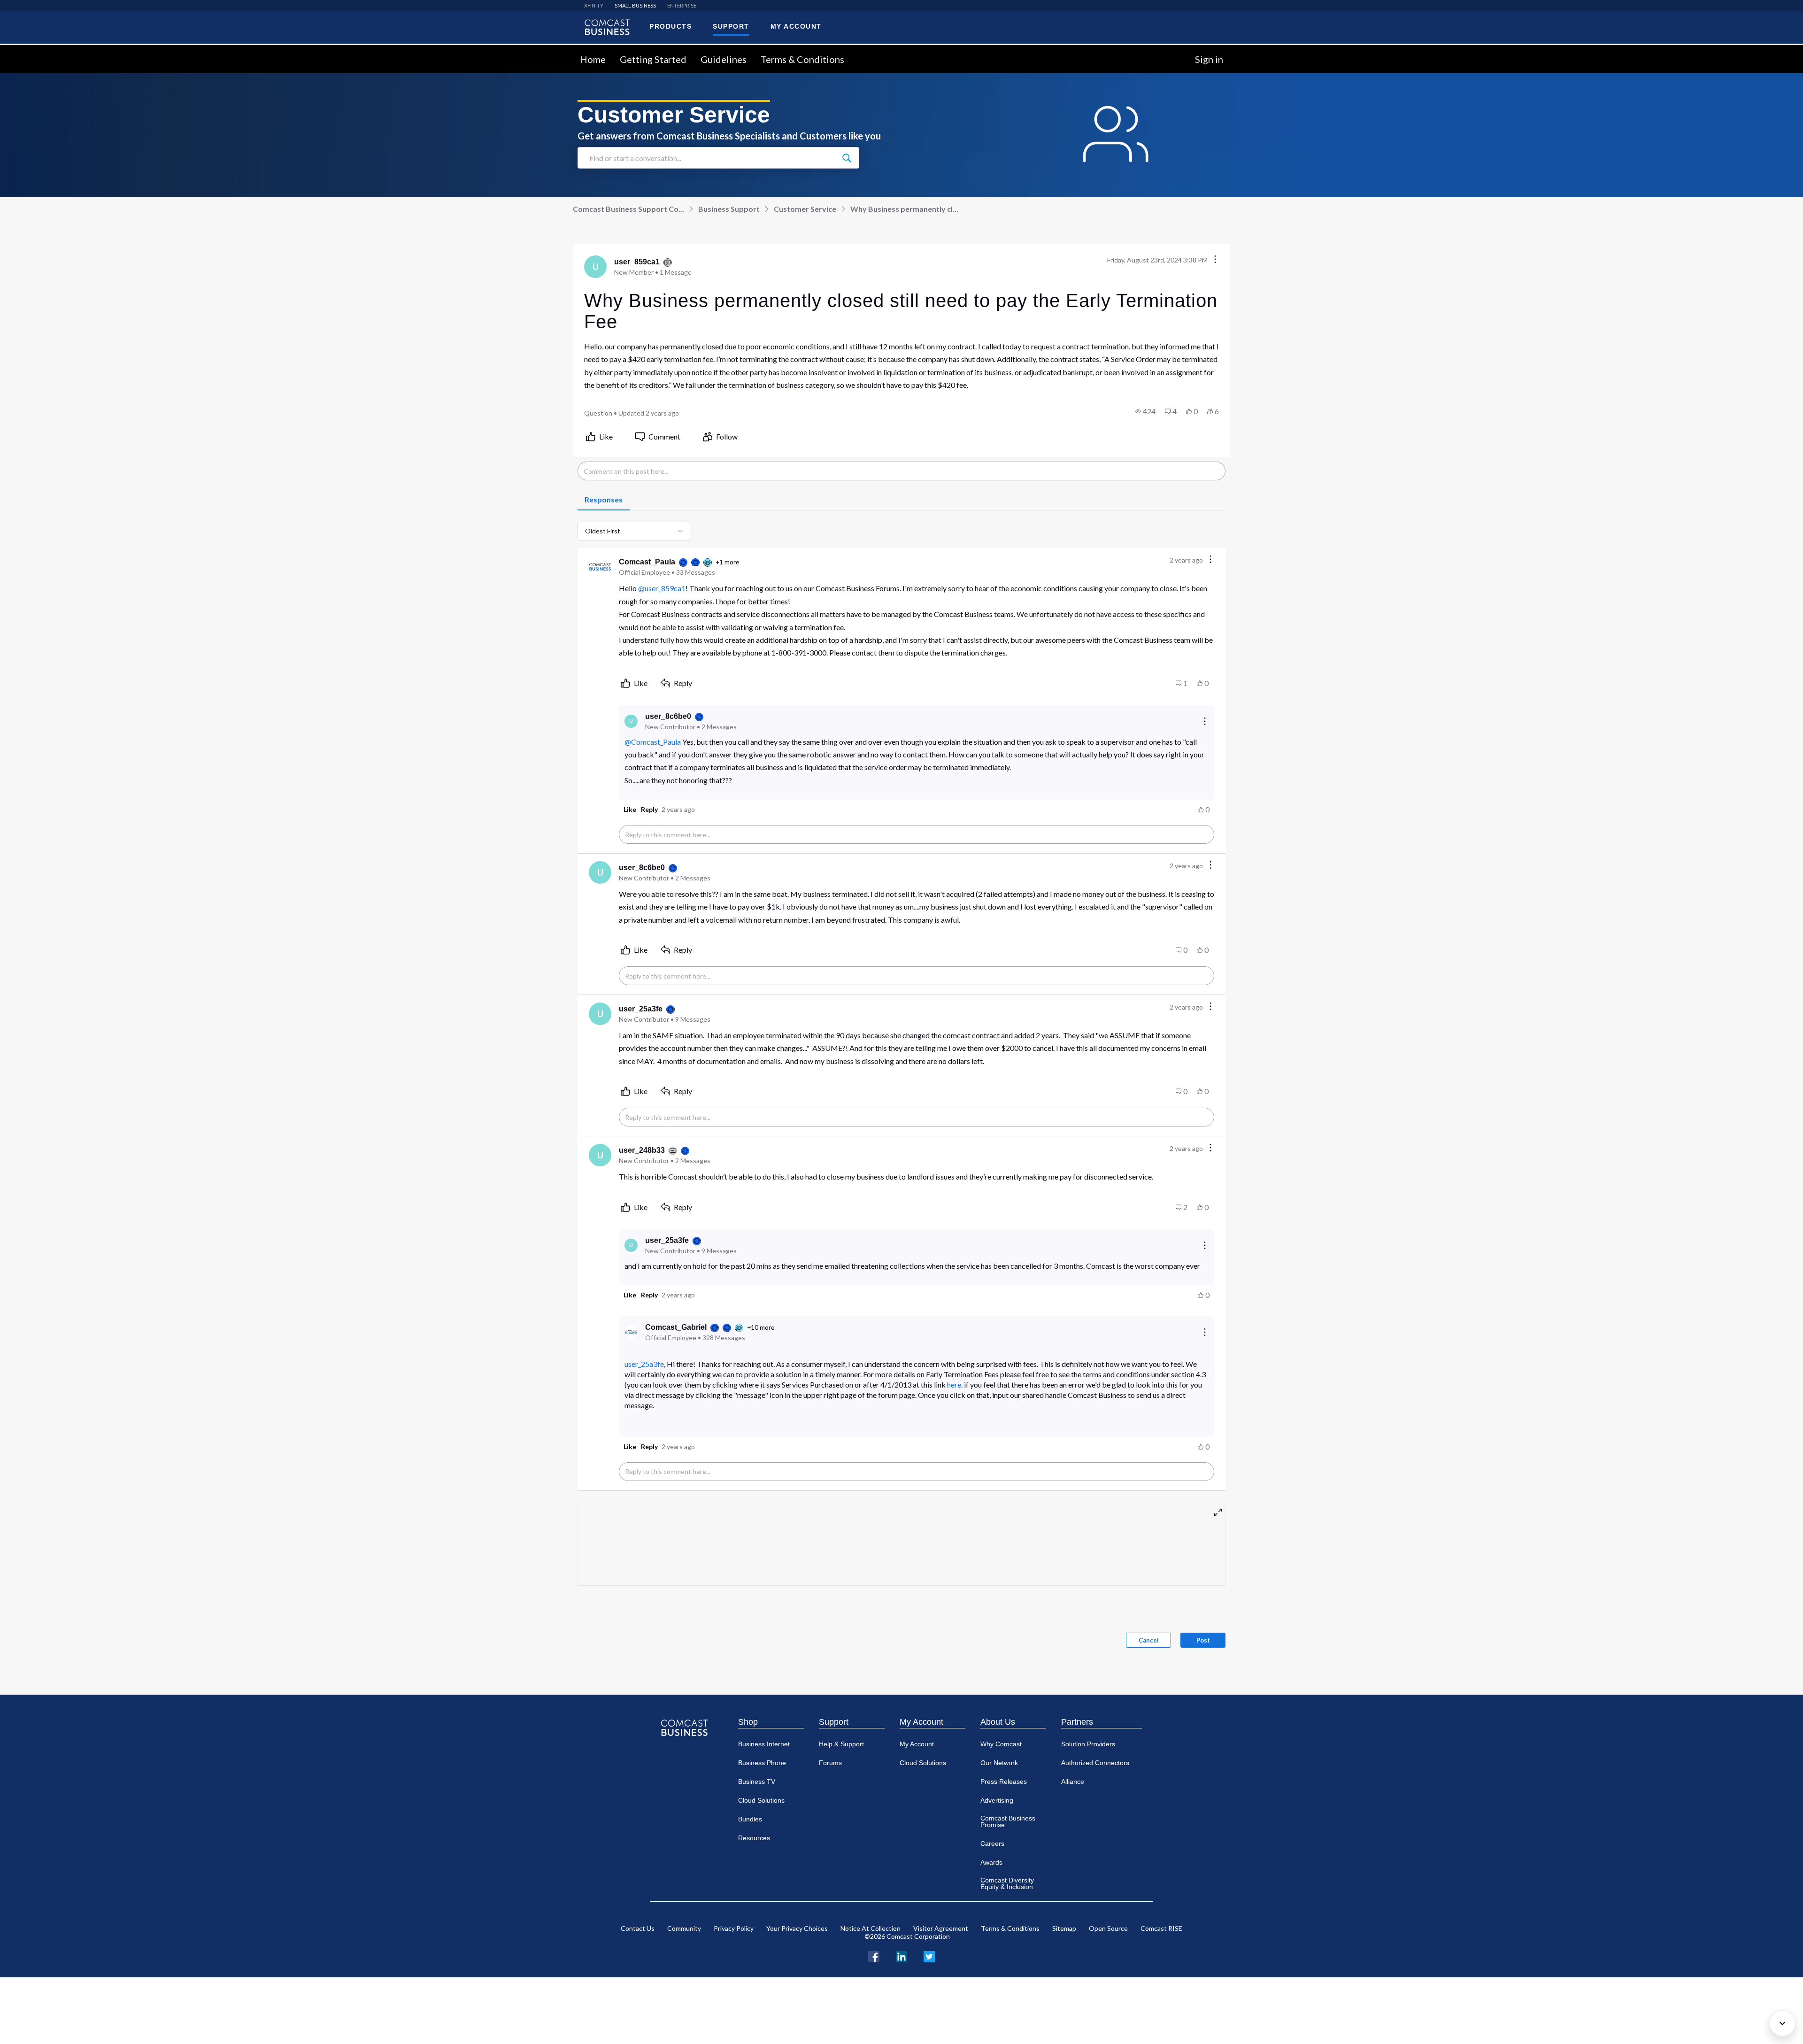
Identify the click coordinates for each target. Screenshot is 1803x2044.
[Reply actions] (1205, 721)
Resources (754, 1838)
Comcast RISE (1161, 1928)
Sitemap (1064, 1928)
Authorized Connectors (1095, 1763)
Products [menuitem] (670, 26)
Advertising (997, 1800)
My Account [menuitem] (796, 26)
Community (684, 1928)
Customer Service (805, 209)
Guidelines (724, 59)
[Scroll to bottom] (1782, 2023)
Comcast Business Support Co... (628, 209)
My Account (921, 1722)
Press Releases (1004, 1782)
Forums (830, 1763)
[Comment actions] (1210, 560)
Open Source (1108, 1928)
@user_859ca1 (662, 588)
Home (593, 59)
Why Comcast (1001, 1744)
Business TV (757, 1782)
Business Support (729, 209)
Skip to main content (39, 50)
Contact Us (638, 1928)
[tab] (604, 500)
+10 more (761, 1327)
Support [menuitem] (731, 26)
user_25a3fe (644, 1364)
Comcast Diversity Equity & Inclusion (1007, 1883)
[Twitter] (929, 1955)
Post (1203, 1640)
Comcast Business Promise (1008, 1821)
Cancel (1149, 1640)
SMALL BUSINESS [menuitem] (635, 5)
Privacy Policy (734, 1928)
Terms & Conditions (802, 59)
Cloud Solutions (761, 1800)
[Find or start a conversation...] (847, 158)
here (954, 1385)
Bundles (750, 1819)
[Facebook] (874, 1955)
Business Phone (762, 1763)
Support (834, 1722)
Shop (748, 1722)
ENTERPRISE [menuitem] (682, 5)
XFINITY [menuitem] (594, 5)
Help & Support (841, 1744)
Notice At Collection (871, 1928)
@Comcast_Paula (653, 742)
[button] (1145, 411)
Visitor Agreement (941, 1928)
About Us (998, 1722)
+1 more (727, 562)
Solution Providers (1088, 1744)
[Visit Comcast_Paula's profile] (600, 567)
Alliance (1073, 1782)
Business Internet (764, 1744)
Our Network (999, 1763)
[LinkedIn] (901, 1955)
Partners (1077, 1722)
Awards (991, 1862)
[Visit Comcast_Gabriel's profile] (631, 1332)
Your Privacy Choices (797, 1928)
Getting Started (653, 59)
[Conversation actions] (1215, 260)
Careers (992, 1843)
